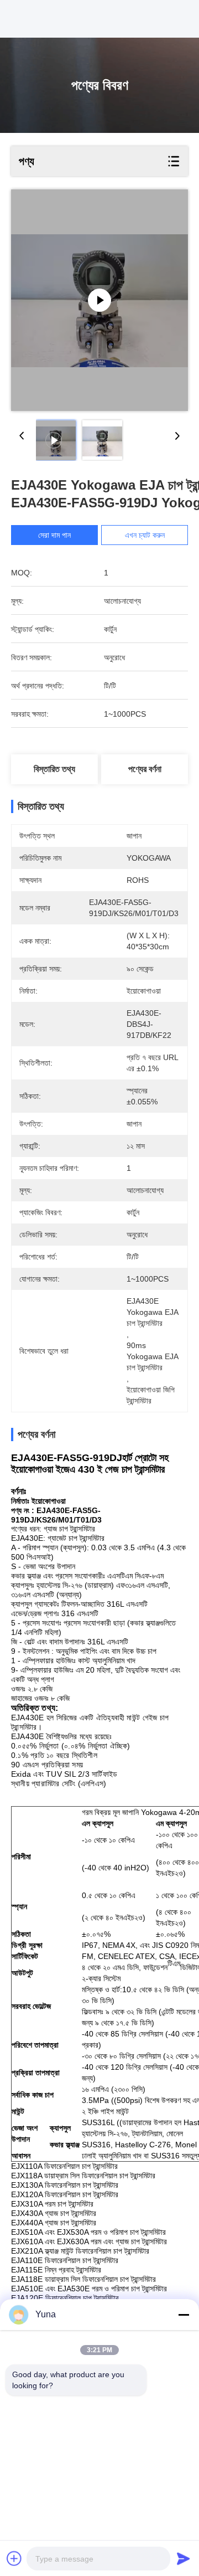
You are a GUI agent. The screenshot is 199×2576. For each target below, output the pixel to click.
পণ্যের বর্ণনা (145, 769)
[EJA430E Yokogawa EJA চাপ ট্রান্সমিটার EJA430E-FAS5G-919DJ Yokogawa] (99, 300)
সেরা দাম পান (54, 535)
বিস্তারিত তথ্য (54, 769)
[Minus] (184, 2315)
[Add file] (14, 2558)
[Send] (184, 2558)
